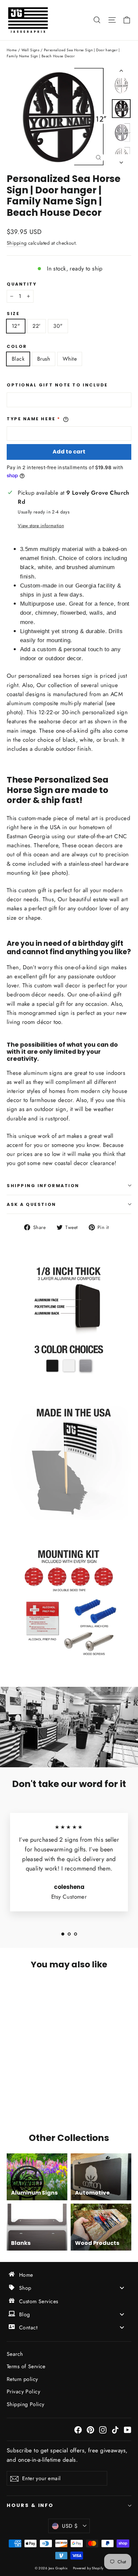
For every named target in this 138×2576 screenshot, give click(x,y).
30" (58, 326)
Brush (44, 359)
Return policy (22, 2379)
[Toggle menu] (122, 2288)
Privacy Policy (23, 2391)
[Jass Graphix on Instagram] (103, 2429)
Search (15, 2354)
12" (16, 326)
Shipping (17, 243)
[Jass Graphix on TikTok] (115, 2429)
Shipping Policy (25, 2404)
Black (18, 359)
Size (13, 314)
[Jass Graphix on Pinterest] (90, 2429)
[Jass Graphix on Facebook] (78, 2429)
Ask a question (31, 1204)
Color (17, 346)
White (70, 359)
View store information (41, 526)
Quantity (22, 284)
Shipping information (43, 1186)
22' (37, 326)
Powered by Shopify (88, 2568)
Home (12, 50)
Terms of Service (26, 2366)
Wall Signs (30, 50)
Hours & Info (30, 2505)
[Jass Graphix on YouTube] (128, 2429)
